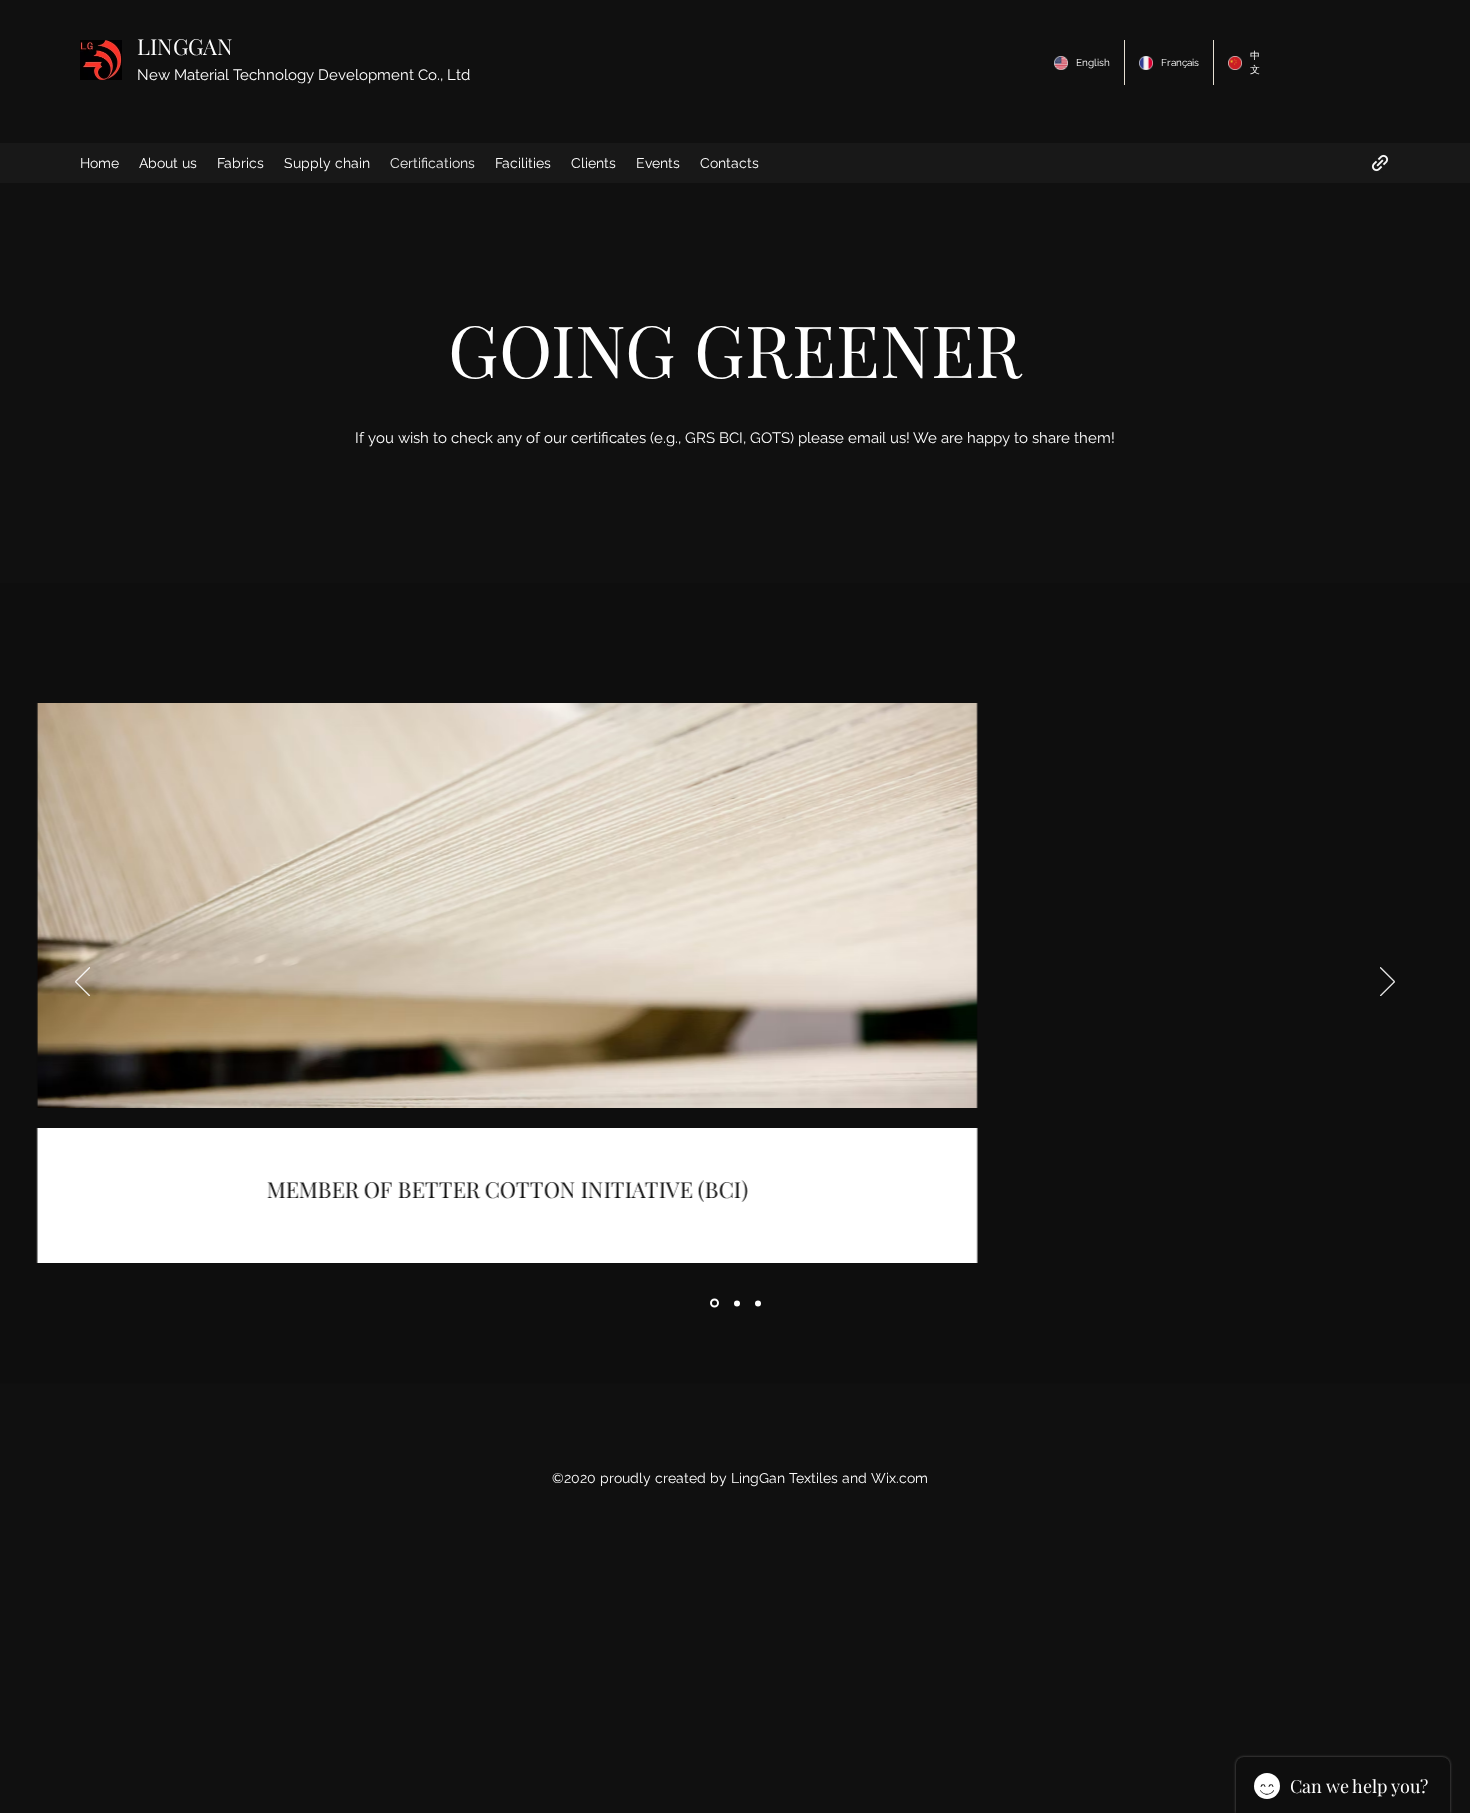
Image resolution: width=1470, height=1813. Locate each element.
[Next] (1387, 983)
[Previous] (82, 983)
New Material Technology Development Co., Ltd (303, 75)
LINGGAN (185, 46)
